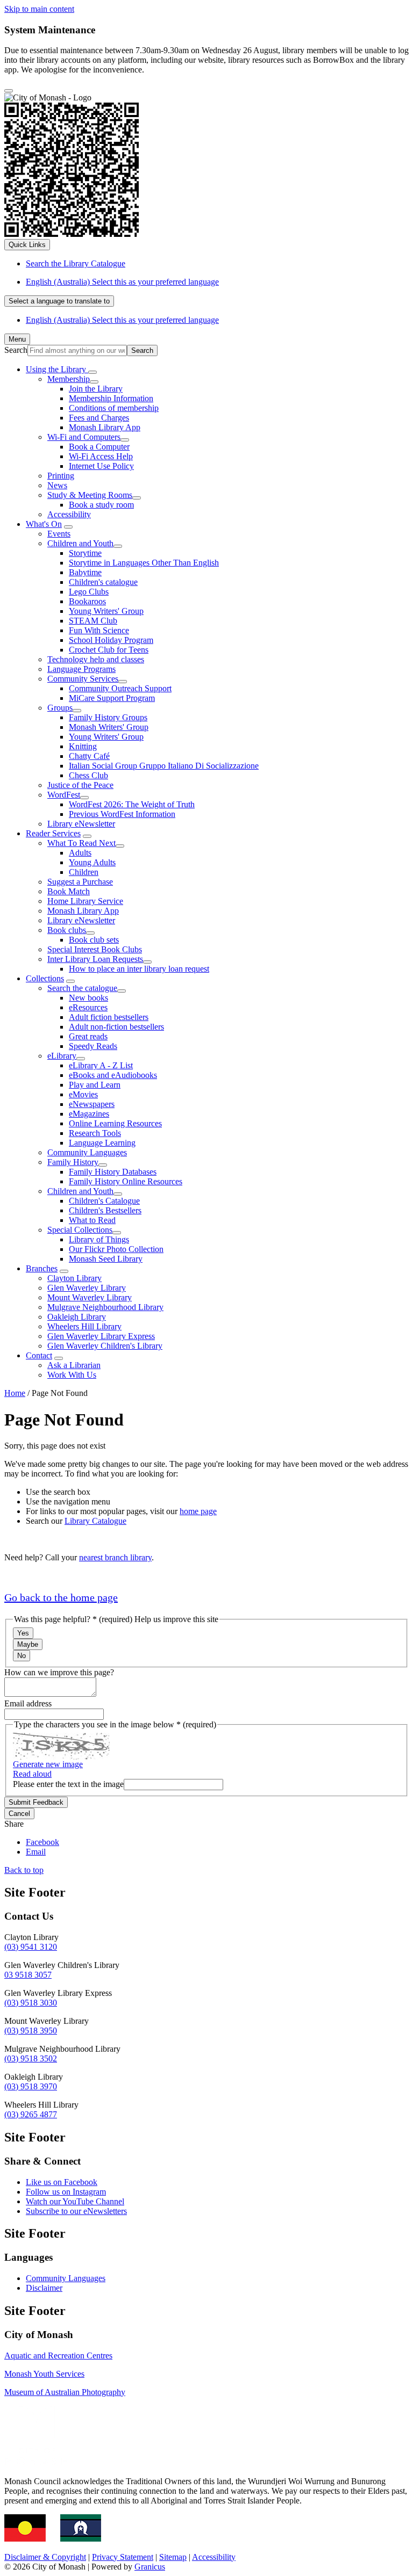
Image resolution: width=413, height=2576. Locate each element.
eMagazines (89, 1114)
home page (198, 1511)
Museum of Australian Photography (65, 2392)
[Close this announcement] (9, 91)
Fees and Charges (99, 418)
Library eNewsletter (81, 824)
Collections (45, 978)
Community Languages (87, 1152)
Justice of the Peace (80, 785)
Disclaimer (44, 2288)
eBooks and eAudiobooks (113, 1075)
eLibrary (62, 1056)
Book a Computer (99, 447)
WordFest (64, 795)
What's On (44, 524)
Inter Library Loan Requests (95, 959)
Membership (69, 379)
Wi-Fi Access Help (101, 456)
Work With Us (72, 1375)
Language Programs (81, 669)
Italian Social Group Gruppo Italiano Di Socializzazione (164, 766)
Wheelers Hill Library (84, 1326)
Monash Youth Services (44, 2374)
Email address (28, 1703)
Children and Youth (80, 543)
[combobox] (59, 301)
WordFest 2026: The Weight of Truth (132, 804)
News (57, 485)
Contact (39, 1355)
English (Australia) (122, 282)
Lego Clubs (89, 592)
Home (15, 1393)
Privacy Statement (123, 2557)
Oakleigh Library (77, 1317)
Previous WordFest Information (122, 814)
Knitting (83, 746)
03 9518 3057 (28, 1975)
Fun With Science (99, 630)
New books (88, 998)
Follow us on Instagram (66, 2192)
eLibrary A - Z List (101, 1065)
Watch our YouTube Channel (75, 2201)
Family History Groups (108, 717)
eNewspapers (92, 1104)
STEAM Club (93, 621)
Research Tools (95, 1133)
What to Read (92, 1220)
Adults (80, 853)
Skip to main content (39, 9)
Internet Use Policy (101, 466)
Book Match (69, 891)
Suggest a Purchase (80, 882)
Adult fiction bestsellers (109, 1017)
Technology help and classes (96, 659)
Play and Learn (95, 1085)
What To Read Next (81, 843)
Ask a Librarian (74, 1365)
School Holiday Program (111, 640)
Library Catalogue (95, 1521)
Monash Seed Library (106, 1259)
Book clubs (67, 930)
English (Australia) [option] (122, 320)
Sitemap (173, 2557)
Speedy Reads (93, 1046)
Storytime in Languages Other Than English (144, 563)
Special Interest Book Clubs (95, 949)
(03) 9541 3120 (31, 1947)
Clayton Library (74, 1278)
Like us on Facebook (62, 2182)
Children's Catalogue (104, 1201)
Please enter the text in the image (68, 1784)
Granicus (150, 2567)
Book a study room (101, 505)
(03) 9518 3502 (31, 2058)
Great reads (88, 1036)
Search (16, 350)
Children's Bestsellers (105, 1210)
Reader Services (53, 833)
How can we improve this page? (59, 1672)
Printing (61, 476)
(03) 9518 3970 (31, 2086)
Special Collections (80, 1230)
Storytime (85, 553)
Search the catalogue (82, 988)
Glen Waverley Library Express (101, 1336)
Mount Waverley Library (90, 1297)
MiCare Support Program (112, 698)
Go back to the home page (61, 1597)
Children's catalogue (103, 582)
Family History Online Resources (126, 1181)
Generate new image (48, 1764)
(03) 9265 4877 (31, 2114)
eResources (88, 1007)
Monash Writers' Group (109, 727)
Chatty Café (89, 756)
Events (59, 534)
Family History (73, 1162)
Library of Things (99, 1239)
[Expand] (92, 372)
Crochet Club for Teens (109, 650)
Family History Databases (113, 1172)
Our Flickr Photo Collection (116, 1249)
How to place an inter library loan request (139, 969)
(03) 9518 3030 (31, 2003)
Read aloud (32, 1774)
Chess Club (88, 775)
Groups (60, 708)
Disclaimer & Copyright (45, 2557)
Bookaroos (87, 601)
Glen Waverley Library (87, 1288)
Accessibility (69, 514)
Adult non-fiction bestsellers (116, 1027)
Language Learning (102, 1143)
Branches (42, 1268)
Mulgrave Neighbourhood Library (105, 1307)
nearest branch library (115, 1557)
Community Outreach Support (120, 688)
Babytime (85, 572)
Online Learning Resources (115, 1123)
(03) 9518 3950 (31, 2031)
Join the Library (96, 389)
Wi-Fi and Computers (84, 437)
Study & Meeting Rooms (90, 495)
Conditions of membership (114, 408)
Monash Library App (105, 427)
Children (84, 872)
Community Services (83, 679)
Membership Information (111, 398)
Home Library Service (85, 901)
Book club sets (94, 940)
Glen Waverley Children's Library (105, 1346)
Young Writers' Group (106, 611)
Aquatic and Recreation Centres (58, 2356)
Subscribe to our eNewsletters (76, 2211)
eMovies (83, 1094)
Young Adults (92, 862)
